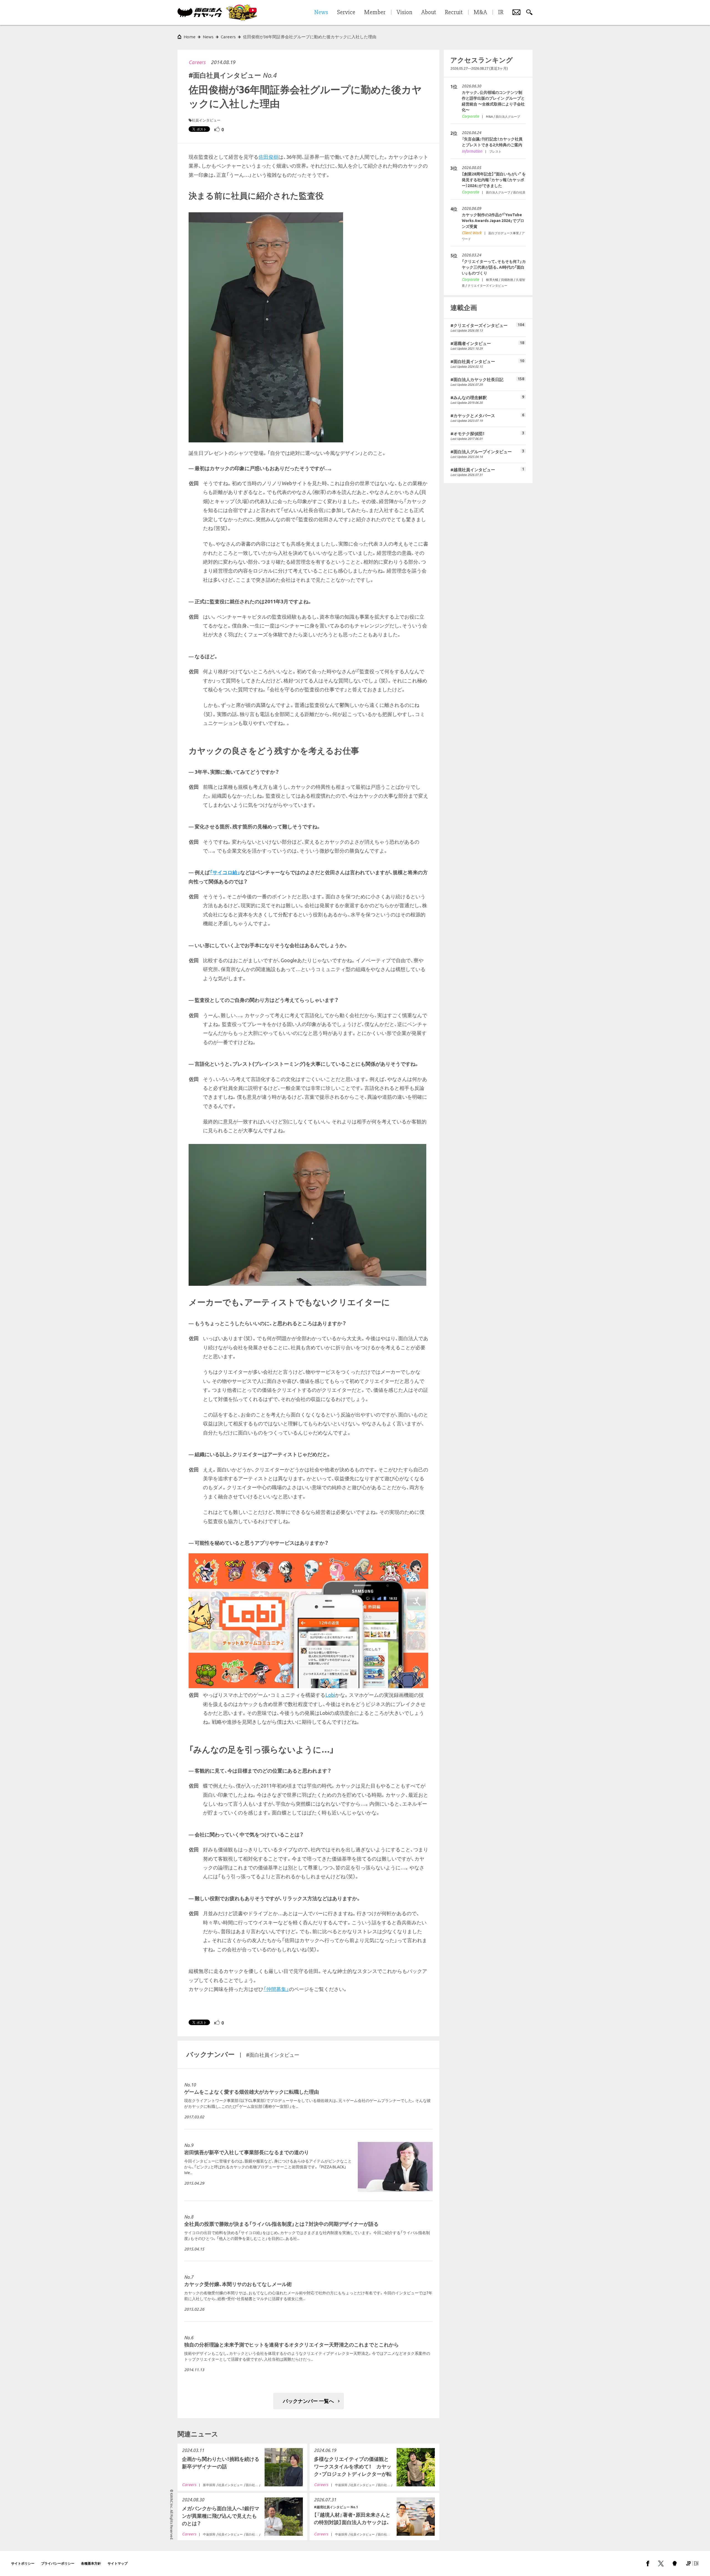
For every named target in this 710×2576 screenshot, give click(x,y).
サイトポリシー (23, 2563)
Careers (197, 62)
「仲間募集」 (276, 1989)
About (429, 12)
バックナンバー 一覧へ (308, 2401)
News (208, 37)
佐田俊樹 (268, 157)
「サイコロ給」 (225, 872)
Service (346, 12)
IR (501, 12)
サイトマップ (118, 2563)
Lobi (330, 1695)
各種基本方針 (91, 2563)
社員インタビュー (206, 120)
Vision (405, 12)
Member (375, 12)
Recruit (454, 12)
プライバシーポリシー (58, 2563)
